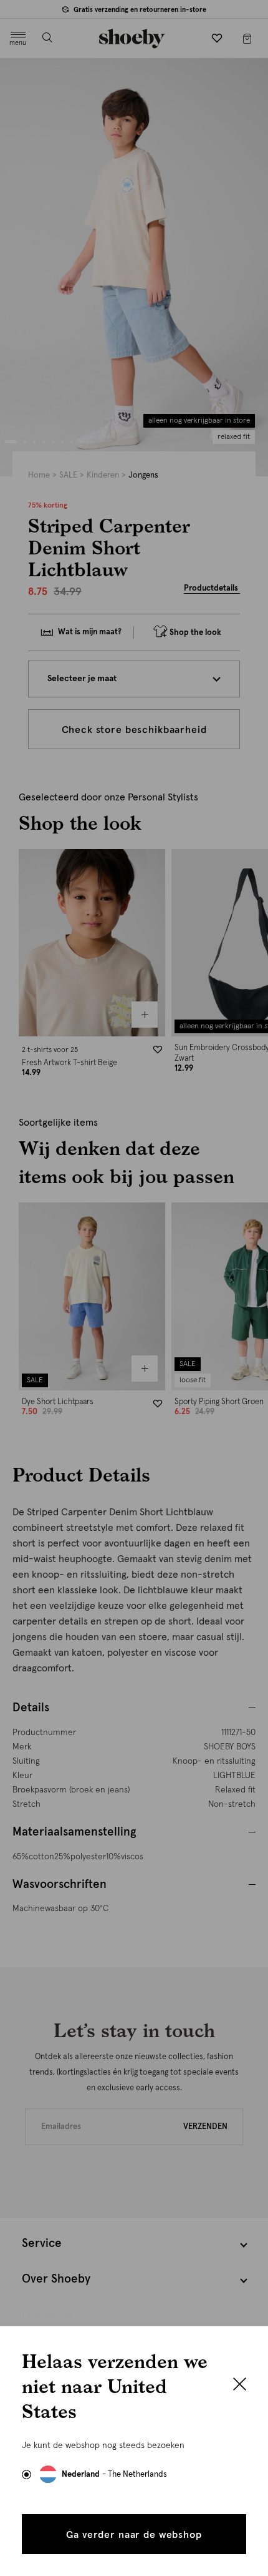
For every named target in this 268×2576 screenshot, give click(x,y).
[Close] (240, 2386)
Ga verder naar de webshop (134, 2535)
